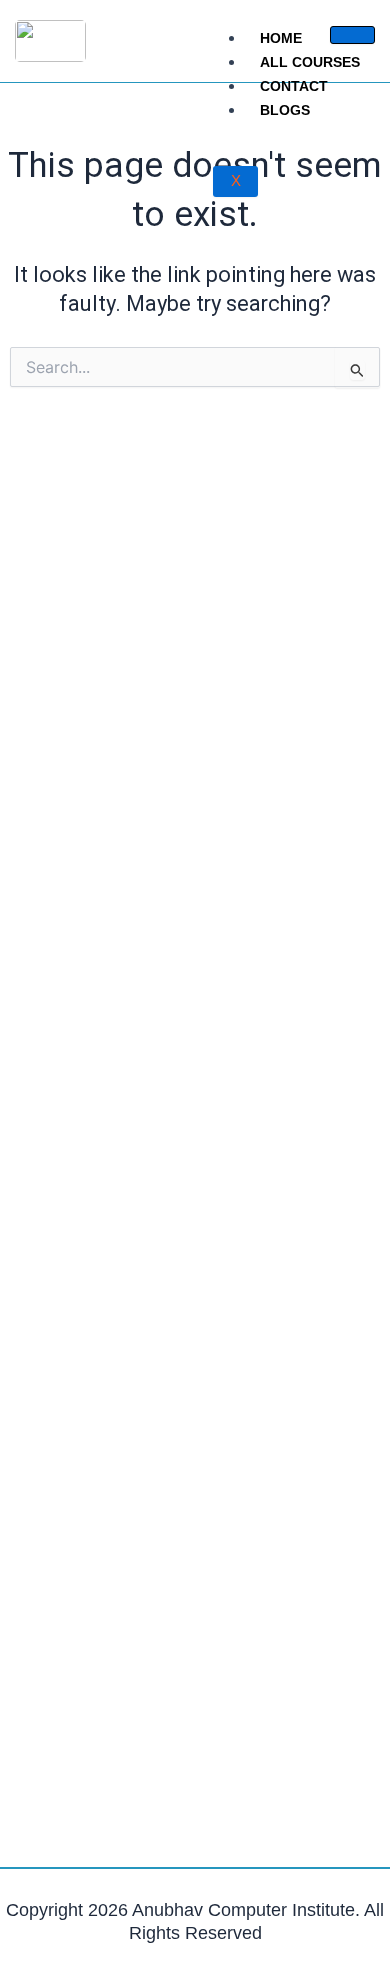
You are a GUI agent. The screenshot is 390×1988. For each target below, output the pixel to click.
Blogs (285, 110)
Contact (294, 86)
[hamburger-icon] (352, 35)
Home (281, 38)
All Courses (310, 62)
